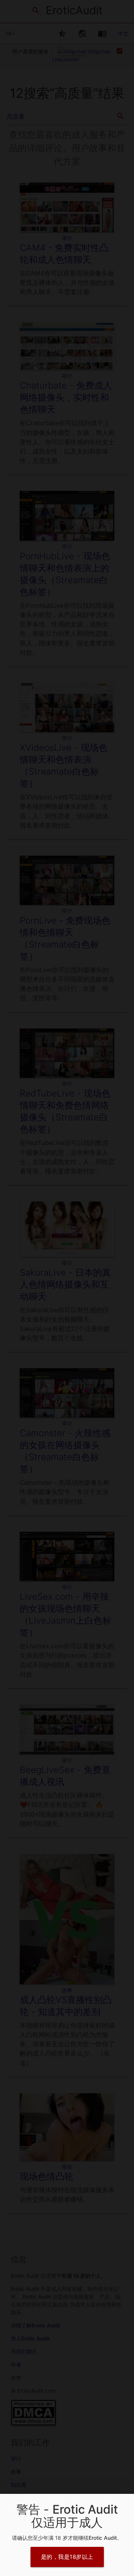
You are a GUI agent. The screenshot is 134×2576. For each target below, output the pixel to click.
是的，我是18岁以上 (67, 2557)
